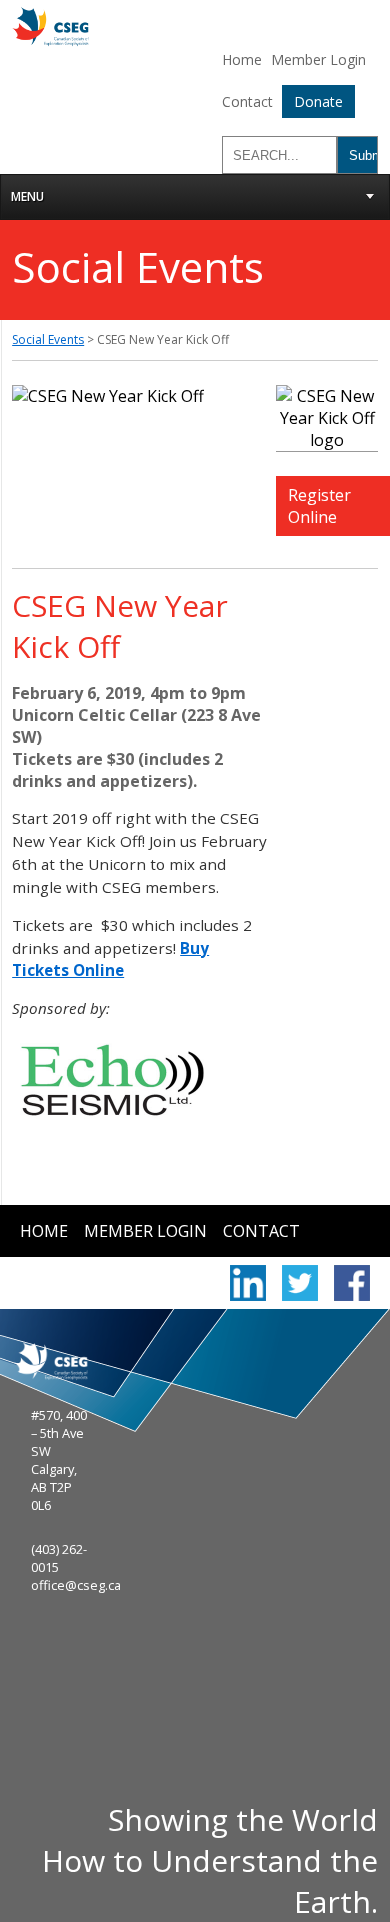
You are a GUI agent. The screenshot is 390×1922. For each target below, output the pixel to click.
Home (242, 59)
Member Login (318, 59)
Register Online (319, 506)
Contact (247, 101)
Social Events (48, 339)
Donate (318, 101)
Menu (27, 196)
